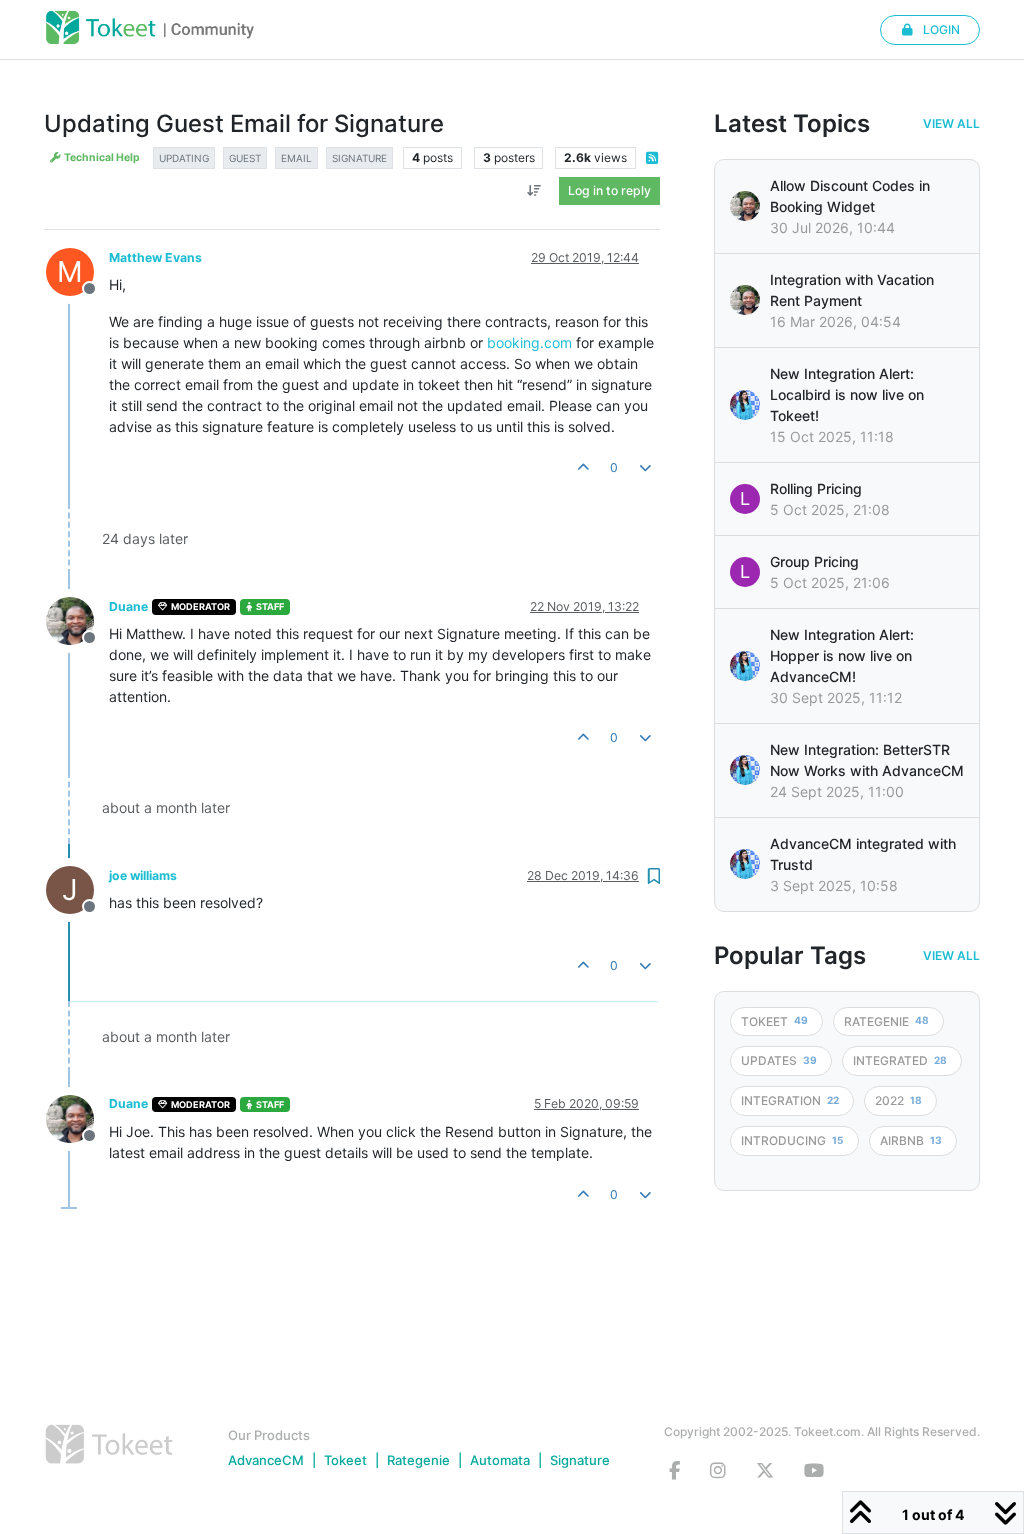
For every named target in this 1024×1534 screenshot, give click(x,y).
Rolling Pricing (816, 488)
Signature (580, 1460)
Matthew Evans (155, 257)
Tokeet (345, 1460)
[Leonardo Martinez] (745, 300)
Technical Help (101, 157)
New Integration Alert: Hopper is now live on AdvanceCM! (842, 655)
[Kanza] (745, 405)
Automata (500, 1460)
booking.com (529, 342)
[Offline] (77, 619)
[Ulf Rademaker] (745, 206)
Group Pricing (814, 561)
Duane (128, 606)
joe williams (143, 875)
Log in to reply (609, 190)
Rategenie (418, 1460)
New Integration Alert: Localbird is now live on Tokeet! (847, 394)
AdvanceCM (266, 1460)
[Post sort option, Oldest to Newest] (534, 191)
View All (951, 124)
